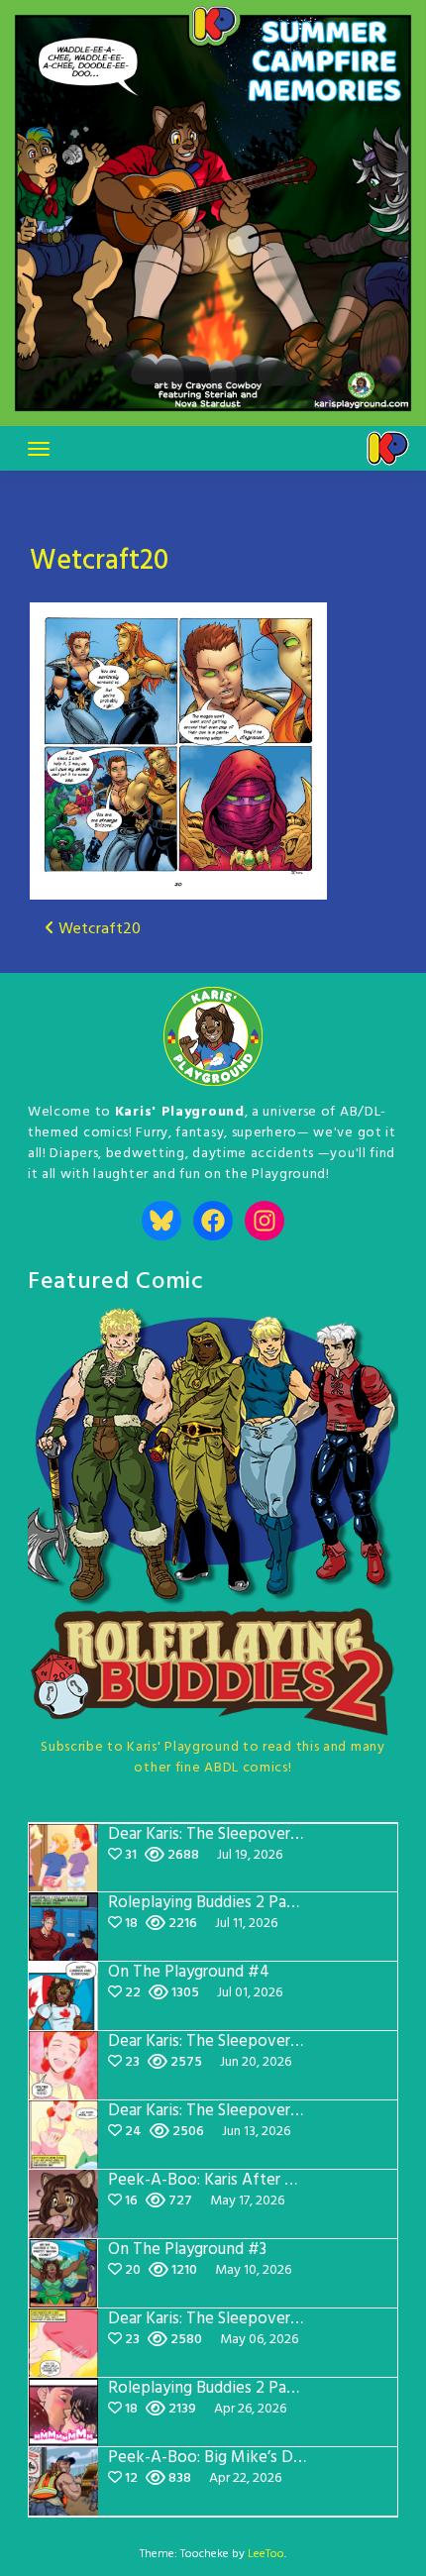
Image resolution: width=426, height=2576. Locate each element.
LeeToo (266, 2554)
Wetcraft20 (99, 561)
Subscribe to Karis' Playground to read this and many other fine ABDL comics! (213, 1758)
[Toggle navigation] (39, 449)
